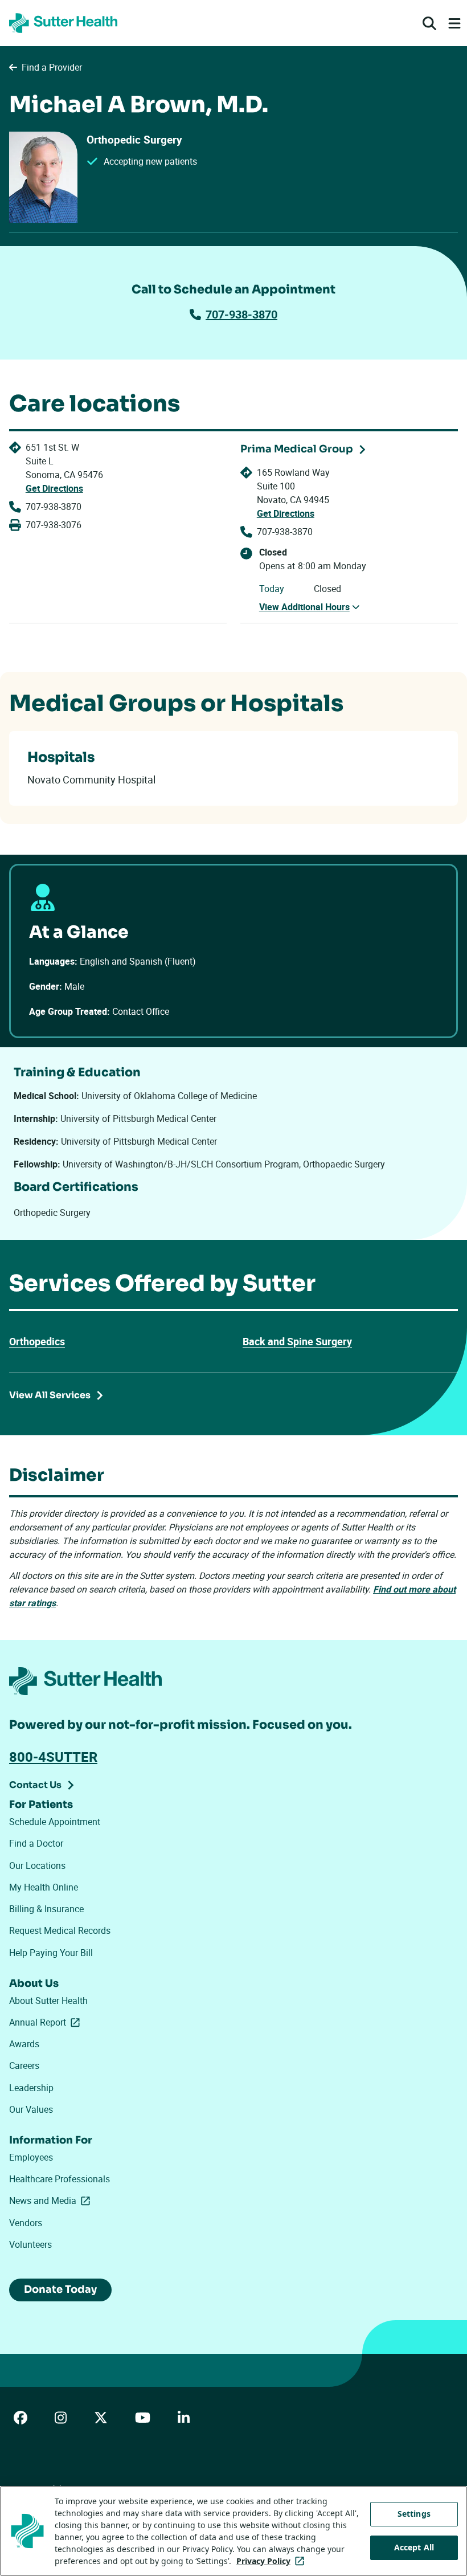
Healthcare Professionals (60, 2179)
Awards (24, 2044)
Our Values (31, 2109)
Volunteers (30, 2244)
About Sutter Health (48, 2001)
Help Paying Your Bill (51, 1953)
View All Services (50, 1395)
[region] (233, 2531)
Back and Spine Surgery (297, 1341)
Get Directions (54, 488)
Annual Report (47, 2022)
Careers (24, 2065)
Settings (414, 2514)
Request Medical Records (60, 1930)
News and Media (52, 2201)
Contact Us (35, 1785)
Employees (31, 2157)
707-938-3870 (241, 314)
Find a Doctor (36, 1843)
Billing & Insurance (46, 1909)
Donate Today (60, 2289)
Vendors (26, 2223)
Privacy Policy (273, 2561)
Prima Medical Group (297, 449)
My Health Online (44, 1887)
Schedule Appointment (55, 1822)
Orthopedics (37, 1341)
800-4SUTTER (53, 1757)
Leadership (31, 2088)
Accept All (414, 2547)
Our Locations (37, 1865)
